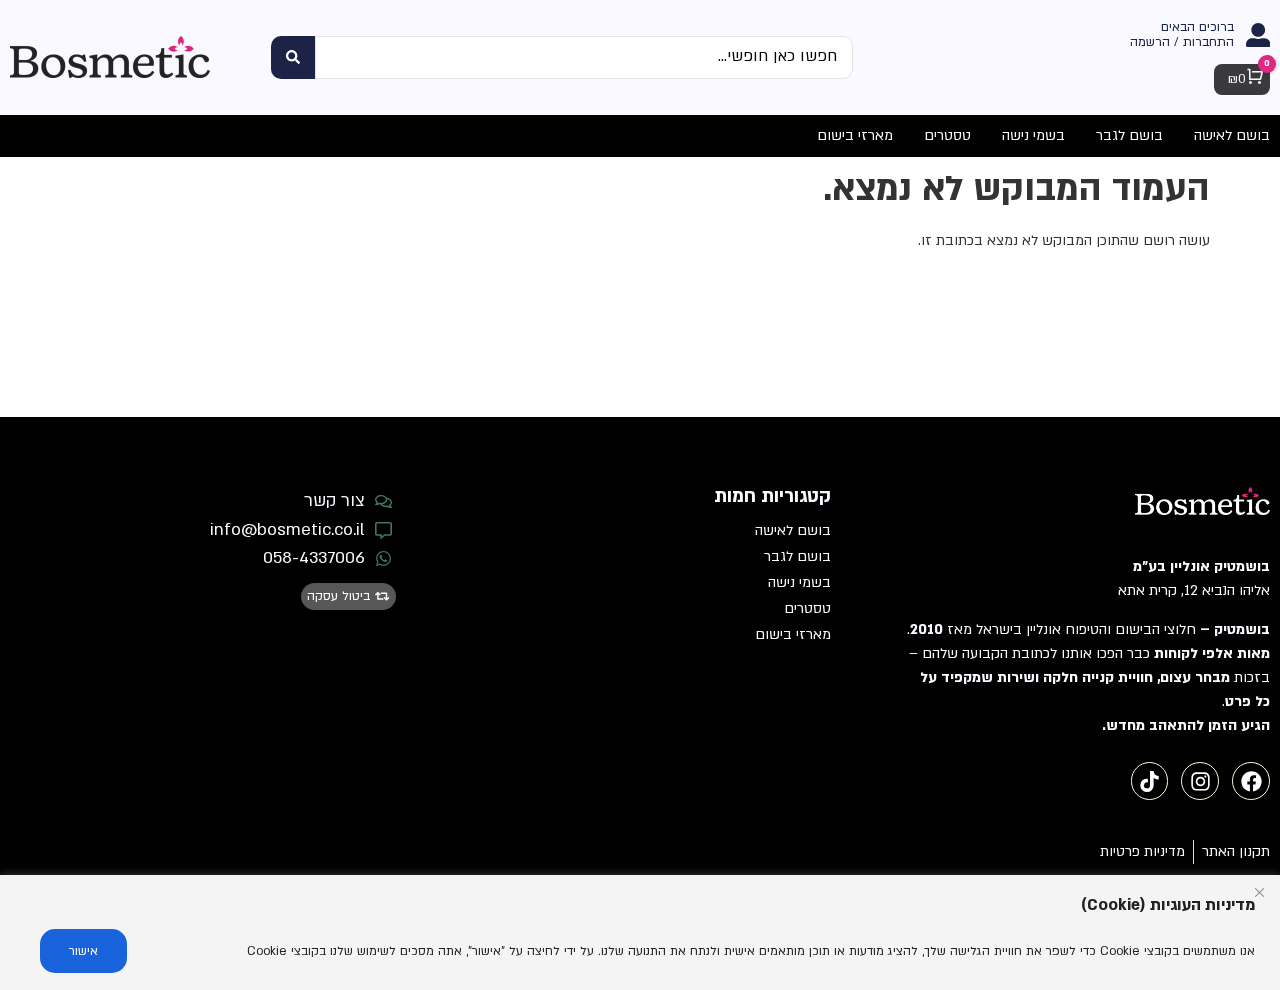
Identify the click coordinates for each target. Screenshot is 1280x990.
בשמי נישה (799, 582)
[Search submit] (293, 57)
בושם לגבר (797, 556)
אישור (83, 951)
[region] (640, 932)
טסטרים (807, 608)
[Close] (1259, 892)
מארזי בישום (793, 634)
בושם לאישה (793, 530)
